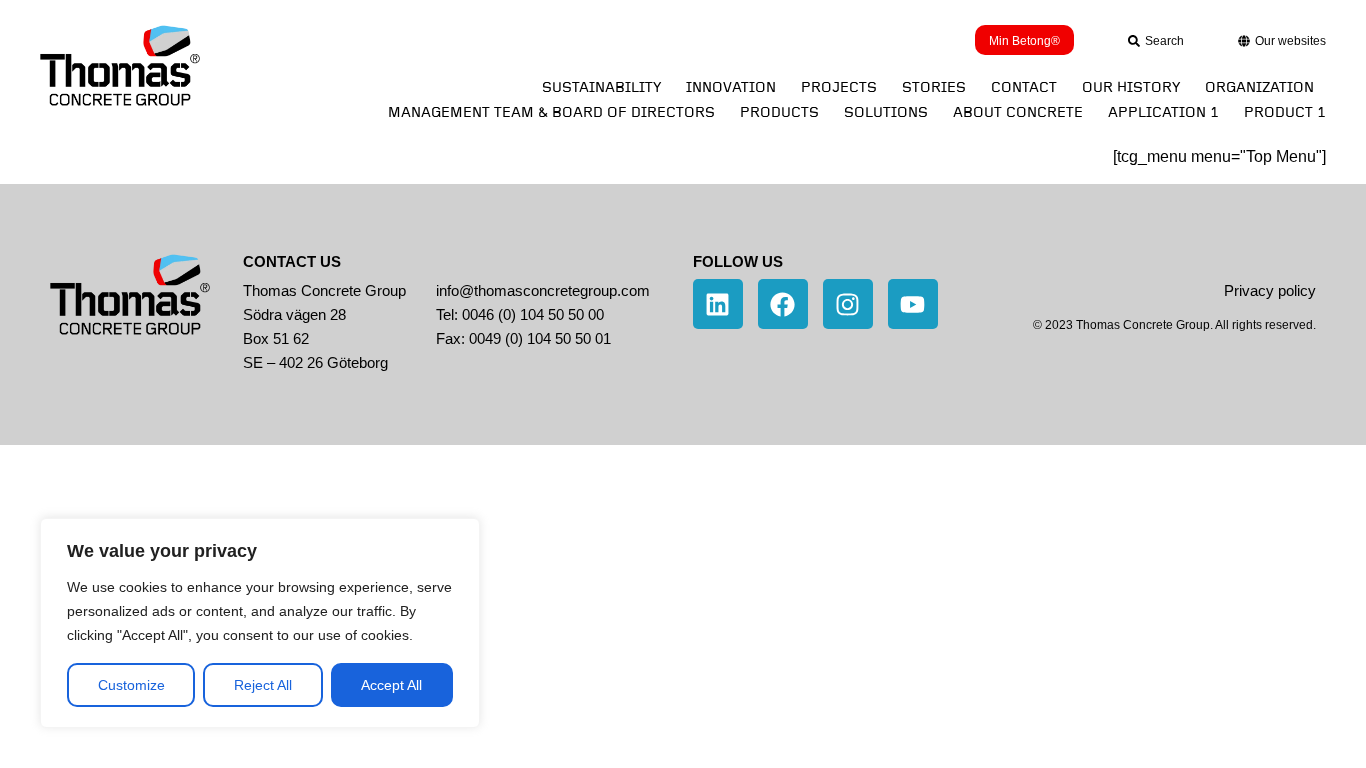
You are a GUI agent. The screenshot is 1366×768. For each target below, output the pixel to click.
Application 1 (1163, 112)
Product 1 (1285, 112)
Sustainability (601, 87)
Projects (839, 87)
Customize (131, 685)
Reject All (263, 685)
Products (779, 112)
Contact (1024, 87)
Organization (1259, 87)
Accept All (391, 685)
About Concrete (1018, 112)
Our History (1131, 87)
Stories (934, 87)
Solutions (886, 112)
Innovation (731, 87)
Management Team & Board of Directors (551, 112)
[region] (260, 623)
